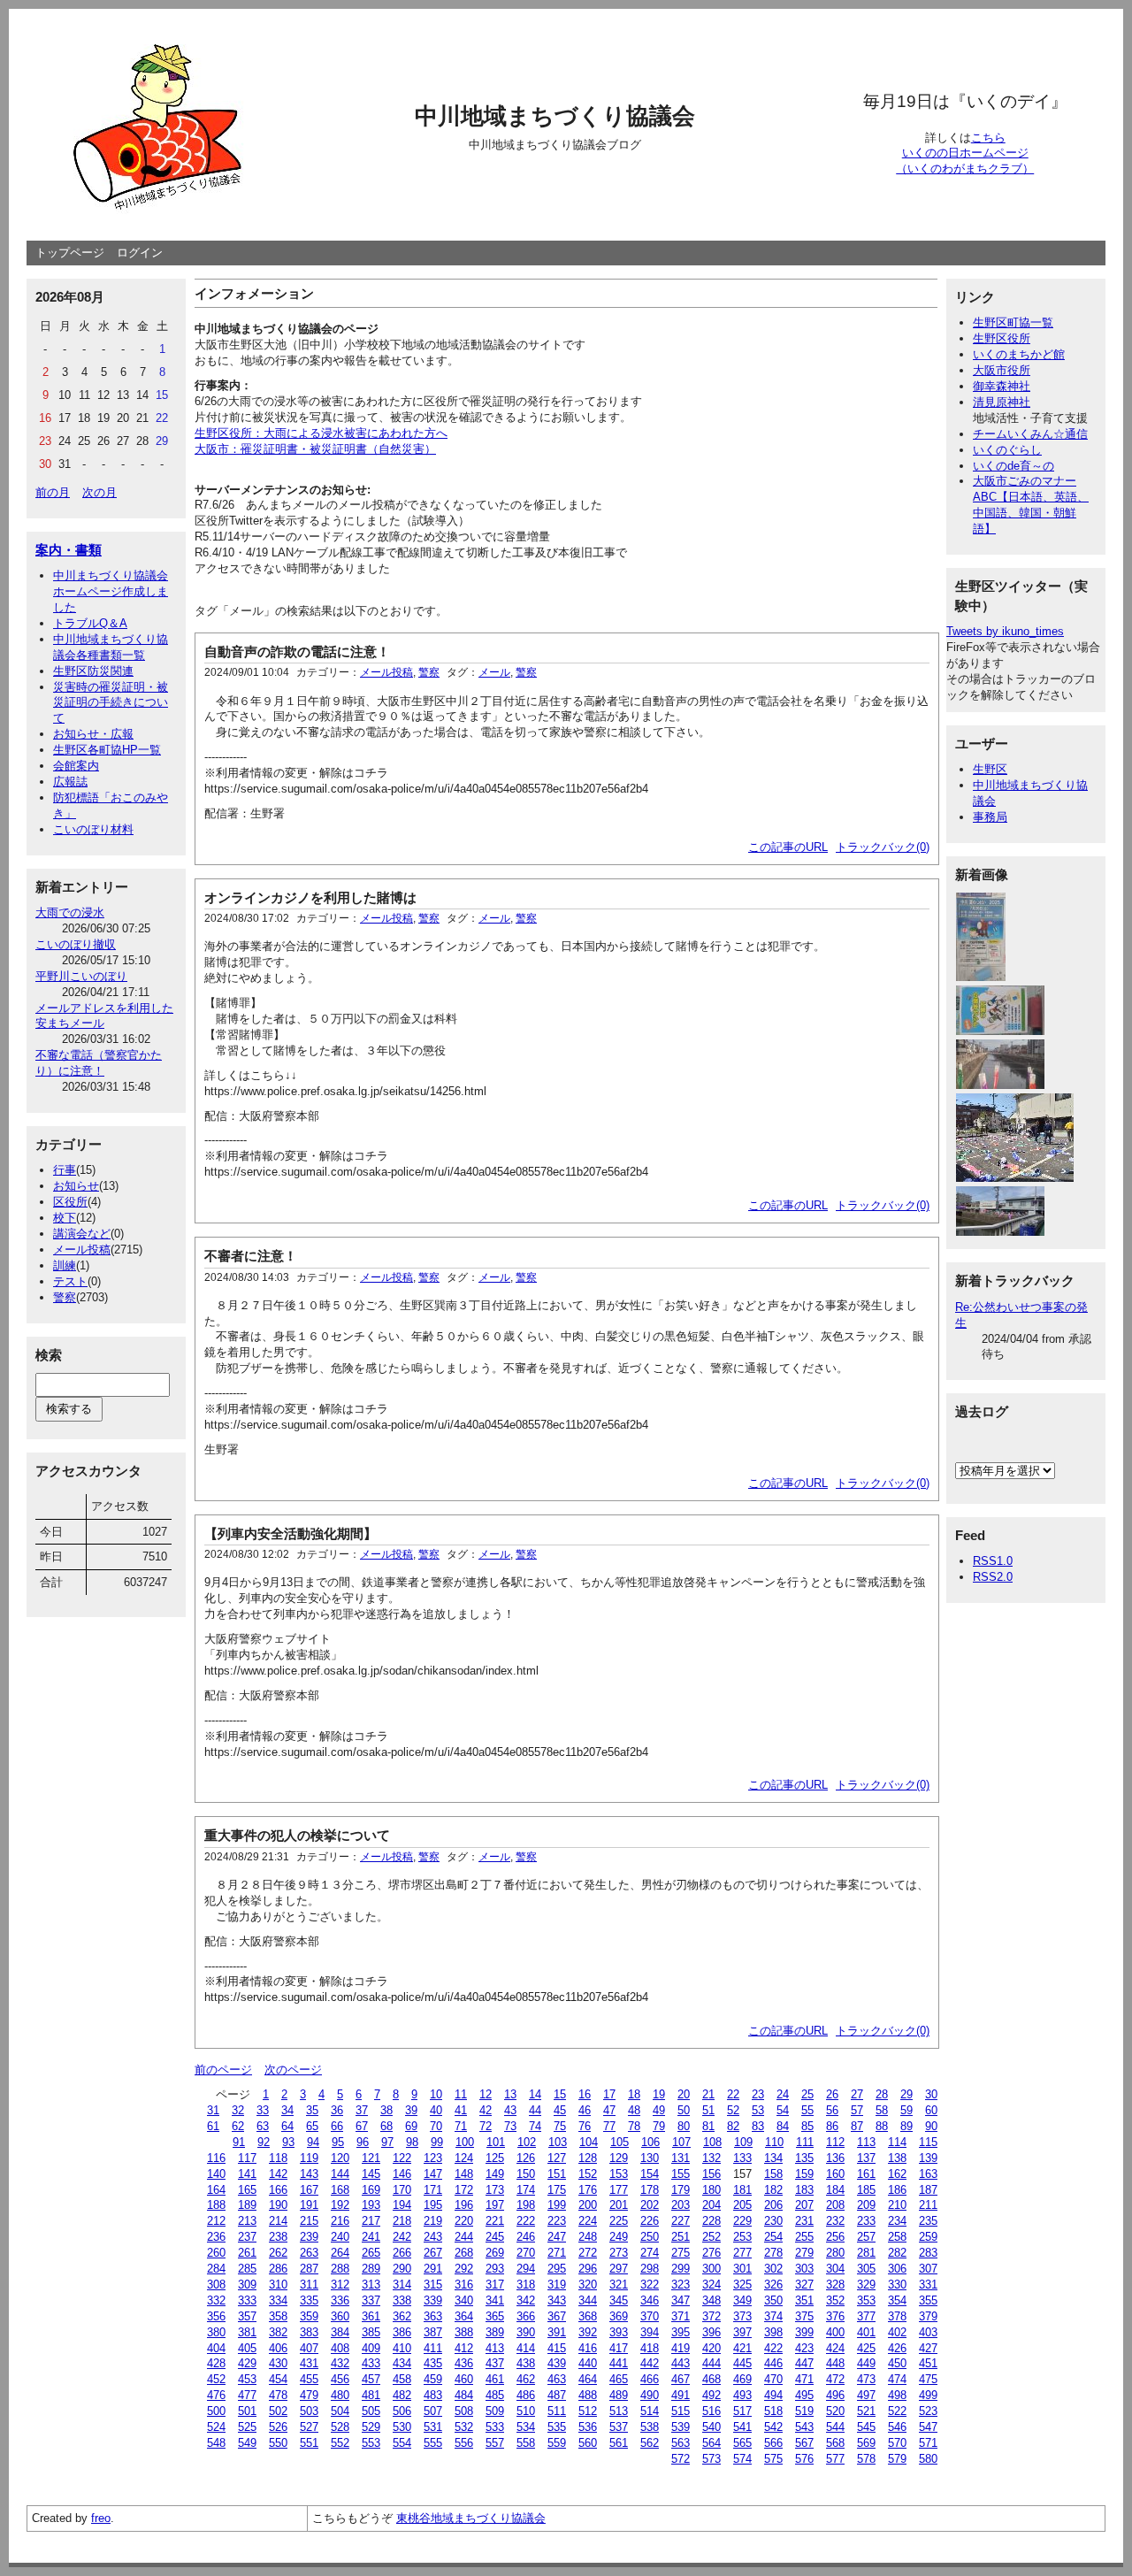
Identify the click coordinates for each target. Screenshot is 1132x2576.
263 (309, 2253)
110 (774, 2142)
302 (773, 2269)
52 (733, 2110)
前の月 (53, 492)
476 (216, 2395)
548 (216, 2443)
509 (495, 2411)
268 (464, 2253)
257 (866, 2237)
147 (433, 2174)
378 (897, 2316)
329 (866, 2285)
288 (340, 2269)
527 (309, 2427)
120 (340, 2158)
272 (588, 2253)
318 (526, 2285)
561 (619, 2443)
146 (402, 2174)
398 (773, 2332)
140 (216, 2174)
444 (711, 2363)
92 (264, 2142)
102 (527, 2142)
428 (216, 2363)
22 (733, 2094)
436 (464, 2363)
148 (464, 2174)
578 (866, 2459)
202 (650, 2205)
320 (588, 2285)
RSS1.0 (993, 1561)
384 (340, 2332)
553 (371, 2443)
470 (773, 2379)
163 (928, 2174)
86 (832, 2126)
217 (371, 2221)
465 (619, 2379)
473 (866, 2379)
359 (309, 2316)
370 (650, 2316)
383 (309, 2332)
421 (742, 2348)
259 (928, 2237)
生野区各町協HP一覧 (107, 750)
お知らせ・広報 (93, 734)
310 (278, 2285)
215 (309, 2221)
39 (411, 2110)
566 (773, 2443)
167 (309, 2190)
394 (650, 2332)
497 (866, 2395)
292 (464, 2269)
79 (659, 2126)
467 (681, 2379)
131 (681, 2158)
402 (897, 2332)
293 (495, 2269)
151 (557, 2174)
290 (402, 2269)
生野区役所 (1002, 338)
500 (216, 2411)
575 (773, 2459)
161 (866, 2174)
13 (510, 2094)
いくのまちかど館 (1019, 354)
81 (708, 2126)
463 (557, 2379)
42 (486, 2110)
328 (835, 2285)
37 (362, 2110)
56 (832, 2110)
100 (465, 2142)
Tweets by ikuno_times (1005, 631)
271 (557, 2253)
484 (464, 2395)
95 (338, 2142)
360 (340, 2316)
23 (758, 2094)
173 (495, 2190)
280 (835, 2253)
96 (363, 2142)
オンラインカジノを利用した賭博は (310, 897)
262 (278, 2253)
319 (557, 2285)
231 (804, 2221)
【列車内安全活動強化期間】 (291, 1533)
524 (216, 2427)
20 (684, 2094)
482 (402, 2395)
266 (402, 2253)
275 (681, 2253)
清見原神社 (1002, 402)
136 (835, 2158)
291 (433, 2269)
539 (681, 2427)
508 (464, 2411)
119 (309, 2158)
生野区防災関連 (93, 671)
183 (804, 2190)
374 (773, 2316)
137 (866, 2158)
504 (340, 2411)
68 (386, 2126)
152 (588, 2174)
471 (804, 2379)
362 (402, 2316)
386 (402, 2332)
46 (585, 2110)
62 (238, 2126)
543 (804, 2427)
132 (711, 2158)
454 (278, 2379)
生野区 (990, 769)
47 (609, 2110)
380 (216, 2332)
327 (804, 2285)
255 (804, 2237)
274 (650, 2253)
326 (773, 2285)
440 (588, 2363)
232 (835, 2221)
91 (239, 2142)
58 (882, 2110)
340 (464, 2300)
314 (402, 2285)
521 (866, 2411)
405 (247, 2348)
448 (835, 2363)
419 (681, 2348)
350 (773, 2300)
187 (928, 2190)
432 (340, 2363)
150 (526, 2174)
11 (461, 2094)
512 (588, 2411)
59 (906, 2110)
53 (758, 2110)
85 (807, 2126)
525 (247, 2427)
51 (708, 2110)
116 (216, 2158)
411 (433, 2348)
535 (557, 2427)
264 (340, 2253)
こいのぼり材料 (93, 829)
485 (495, 2395)
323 (681, 2285)
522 (897, 2411)
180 (711, 2190)
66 (337, 2126)
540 (711, 2427)
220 (464, 2221)
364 (464, 2316)
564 (711, 2443)
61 (213, 2126)
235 (928, 2221)
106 (650, 2142)
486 (526, 2395)
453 (247, 2379)
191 (309, 2205)
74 (535, 2126)
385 (371, 2332)
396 (711, 2332)
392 (588, 2332)
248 (588, 2237)
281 (866, 2253)
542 (773, 2427)
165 (247, 2190)
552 (340, 2443)
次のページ (293, 2070)
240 (340, 2237)
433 (371, 2363)
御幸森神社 (1002, 386)
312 (340, 2285)
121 (371, 2158)
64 (287, 2126)
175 (557, 2190)
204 (711, 2205)
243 (433, 2237)
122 (402, 2158)
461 (495, 2379)
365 (495, 2316)
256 (835, 2237)
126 (526, 2158)
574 (742, 2459)
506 (402, 2411)
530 (402, 2427)
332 (216, 2300)
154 (650, 2174)
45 (560, 2110)
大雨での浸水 (70, 912)
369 (619, 2316)
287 (309, 2269)
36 (337, 2110)
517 (742, 2411)
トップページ (70, 253)
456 (340, 2379)
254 (773, 2237)
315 (433, 2285)
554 (402, 2443)
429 (247, 2363)
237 (247, 2237)
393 (619, 2332)
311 (309, 2285)
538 (650, 2427)
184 (835, 2190)
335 (309, 2300)
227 (681, 2221)
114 (897, 2142)
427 (928, 2348)
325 (742, 2285)
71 (461, 2126)
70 (436, 2126)
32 (238, 2110)
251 (681, 2237)
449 (866, 2363)
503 (309, 2411)
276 (711, 2253)
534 (526, 2427)
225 (619, 2221)
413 (495, 2348)
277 (742, 2253)
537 (619, 2427)
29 (906, 2094)
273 (619, 2253)
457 (371, 2379)
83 (758, 2126)
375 (804, 2316)
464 (588, 2379)
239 (309, 2237)
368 (588, 2316)
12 (486, 2094)
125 (495, 2158)
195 (433, 2205)
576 (804, 2459)
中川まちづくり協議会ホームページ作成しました (111, 591)
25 (807, 2094)
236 (216, 2237)
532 (464, 2427)
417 (619, 2348)
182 (773, 2190)
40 (436, 2110)
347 (681, 2300)
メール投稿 (82, 1250)
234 (897, 2221)
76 (585, 2126)
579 (897, 2459)
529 (371, 2427)
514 (650, 2411)
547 (928, 2427)
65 (312, 2126)
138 (897, 2158)
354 (897, 2300)
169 (371, 2190)
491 (681, 2395)
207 (804, 2205)
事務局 (990, 817)
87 (857, 2126)
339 (433, 2300)
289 (371, 2269)
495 (804, 2395)
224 (588, 2221)
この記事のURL (788, 847)
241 (371, 2237)
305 (866, 2269)
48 (634, 2110)
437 (495, 2363)
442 (650, 2363)
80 (684, 2126)
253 (742, 2237)
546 (897, 2427)
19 (659, 2094)
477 (247, 2395)
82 (733, 2126)
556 (464, 2443)
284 (216, 2269)
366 (526, 2316)
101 (496, 2142)
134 (773, 2158)
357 (247, 2316)
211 (928, 2205)
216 (340, 2221)
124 (464, 2158)
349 (742, 2300)
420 (711, 2348)
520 (835, 2411)
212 (216, 2221)
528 (340, 2427)
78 (634, 2126)
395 (681, 2332)
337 (371, 2300)
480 (340, 2395)
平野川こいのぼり (81, 976)
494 (773, 2395)
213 (247, 2221)
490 (650, 2395)
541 (742, 2427)
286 (278, 2269)
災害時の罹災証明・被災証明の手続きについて (111, 703)
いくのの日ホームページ (965, 153)
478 (278, 2395)
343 (557, 2300)
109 (743, 2142)
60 (931, 2110)
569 (866, 2443)
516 (711, 2411)
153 (619, 2174)
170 (402, 2190)
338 (402, 2300)
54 (783, 2110)
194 (402, 2205)
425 (866, 2348)
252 (711, 2237)
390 (526, 2332)
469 (742, 2379)
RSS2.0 (993, 1577)
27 (857, 2094)
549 (247, 2443)
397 (742, 2332)
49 (659, 2110)
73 (510, 2126)
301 (742, 2269)
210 (897, 2205)
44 (535, 2110)
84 (783, 2126)
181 (742, 2190)
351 (804, 2300)
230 (773, 2221)
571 (928, 2443)
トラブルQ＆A (90, 623)
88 (882, 2126)
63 (263, 2126)
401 (866, 2332)
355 (928, 2300)
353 (866, 2300)
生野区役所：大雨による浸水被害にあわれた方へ (321, 433)
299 (681, 2269)
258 (897, 2237)
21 (708, 2094)
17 (609, 2094)
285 (247, 2269)
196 (464, 2205)
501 (247, 2411)
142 (278, 2174)
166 (278, 2190)
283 (928, 2253)
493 (742, 2395)
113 (866, 2142)
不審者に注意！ (251, 1256)
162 (897, 2174)
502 (278, 2411)
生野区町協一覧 (1013, 322)
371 (681, 2316)
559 (557, 2443)
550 (278, 2443)
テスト (70, 1281)
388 (464, 2332)
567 (804, 2443)
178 (650, 2190)
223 (557, 2221)
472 (835, 2379)
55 (807, 2110)
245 (495, 2237)
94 (313, 2142)
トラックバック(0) (883, 847)
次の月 (99, 492)
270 (526, 2253)
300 (711, 2269)
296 (588, 2269)
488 (588, 2395)
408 (340, 2348)
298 (650, 2269)
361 (371, 2316)
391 (557, 2332)
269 (495, 2253)
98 (412, 2142)
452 (216, 2379)
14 (535, 2094)
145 (371, 2174)
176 (588, 2190)
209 (866, 2205)
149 (495, 2174)
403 (928, 2332)
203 (681, 2205)
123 (433, 2158)
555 (433, 2443)
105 (620, 2142)
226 (650, 2221)
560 (588, 2443)
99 (437, 2142)
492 (711, 2395)
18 (634, 2094)
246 (526, 2237)
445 (742, 2363)
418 (650, 2348)
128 (588, 2158)
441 (619, 2363)
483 (433, 2395)
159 (804, 2174)
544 (835, 2427)
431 (309, 2363)
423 (804, 2348)
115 (928, 2142)
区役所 (70, 1202)
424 (835, 2348)
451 (928, 2363)
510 (526, 2411)
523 (928, 2411)
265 (371, 2253)
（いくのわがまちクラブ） (965, 169)
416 (588, 2348)
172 (464, 2190)
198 (526, 2205)
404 (216, 2348)
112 (835, 2142)
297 (619, 2269)
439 (557, 2363)
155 (681, 2174)
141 (247, 2174)
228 (711, 2221)
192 (340, 2205)
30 (931, 2094)
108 (712, 2142)
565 (742, 2443)
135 (804, 2158)
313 (371, 2285)
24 (783, 2094)
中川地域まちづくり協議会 (555, 116)
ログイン (140, 253)
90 (931, 2126)
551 (309, 2443)
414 (526, 2348)
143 (309, 2174)
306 (897, 2269)
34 (287, 2110)
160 (835, 2174)
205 (742, 2205)
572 (681, 2459)
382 (278, 2332)
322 (650, 2285)
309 (247, 2285)
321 (619, 2285)
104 (589, 2142)
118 (278, 2158)
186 (897, 2190)
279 (804, 2253)
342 (526, 2300)
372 (711, 2316)
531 (433, 2427)
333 (247, 2300)
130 (650, 2158)
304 (835, 2269)
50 (684, 2110)
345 (619, 2300)
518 (773, 2411)
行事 (65, 1170)
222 (526, 2221)
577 (835, 2459)
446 (773, 2363)
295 (557, 2269)
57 (857, 2110)
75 (560, 2126)
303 (804, 2269)
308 (216, 2285)
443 (681, 2363)
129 (619, 2158)
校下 (65, 1218)
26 (832, 2094)
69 (411, 2126)
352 (835, 2300)
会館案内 (76, 766)
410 (402, 2348)
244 (464, 2237)
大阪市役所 (1002, 370)
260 (216, 2253)
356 (216, 2316)
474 (897, 2379)
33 (263, 2110)
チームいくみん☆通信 (1030, 434)
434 (402, 2363)
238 (278, 2237)
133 (742, 2158)
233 (866, 2221)
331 (928, 2285)
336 (340, 2300)
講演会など (82, 1234)
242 (402, 2237)
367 (557, 2316)
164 (216, 2190)
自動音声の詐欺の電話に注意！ (297, 652)
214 (278, 2221)
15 (560, 2094)
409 (371, 2348)
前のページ (223, 2070)
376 (835, 2316)
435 (433, 2363)
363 (433, 2316)
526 (278, 2427)
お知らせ (76, 1186)
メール (494, 672)
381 (247, 2332)
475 (928, 2379)
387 (433, 2332)
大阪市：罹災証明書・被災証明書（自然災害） (315, 449)
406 (278, 2348)
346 (650, 2300)
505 (371, 2411)
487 (557, 2395)
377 (866, 2316)
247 (557, 2237)
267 (433, 2253)
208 (835, 2205)
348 (711, 2300)
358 (278, 2316)
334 (278, 2300)
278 (773, 2253)
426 (897, 2348)
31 (213, 2110)
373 (742, 2316)
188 (216, 2205)
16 (585, 2094)
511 (557, 2411)
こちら (988, 138)
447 (804, 2363)
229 (742, 2221)
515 (681, 2411)
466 (650, 2379)
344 (588, 2300)
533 (495, 2427)
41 (461, 2110)
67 (362, 2126)
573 (711, 2459)
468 (711, 2379)
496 (835, 2395)
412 (464, 2348)
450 (897, 2363)
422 (773, 2348)
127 (557, 2158)
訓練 (65, 1265)
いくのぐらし (1007, 450)
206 (773, 2205)
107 (681, 2142)
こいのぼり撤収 (76, 944)
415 (557, 2348)
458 (402, 2379)
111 (805, 2142)
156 (711, 2174)
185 (866, 2190)
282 (897, 2253)
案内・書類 (69, 550)
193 (371, 2205)
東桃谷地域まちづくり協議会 (471, 2518)
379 (928, 2316)
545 (866, 2427)
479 (309, 2395)
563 (681, 2443)
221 (495, 2221)
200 (588, 2205)
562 (650, 2443)
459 (433, 2379)
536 (588, 2427)
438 (526, 2363)
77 (609, 2126)
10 (436, 2094)
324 (711, 2285)
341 (495, 2300)
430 (278, 2363)
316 (464, 2285)
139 (928, 2158)
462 (526, 2379)
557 (495, 2443)
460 (464, 2379)
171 (433, 2190)
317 (495, 2285)
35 (312, 2110)
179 (681, 2190)
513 (619, 2411)
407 (309, 2348)
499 (928, 2395)
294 (526, 2269)
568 (835, 2443)
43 (510, 2110)
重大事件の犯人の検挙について (297, 1835)
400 (835, 2332)
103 (558, 2142)
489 (619, 2395)
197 (495, 2205)
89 (906, 2126)
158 (773, 2174)
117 (247, 2158)
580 (928, 2459)
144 (340, 2174)
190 (278, 2205)
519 (804, 2411)
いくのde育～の (1013, 466)
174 (526, 2190)
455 (309, 2379)
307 (928, 2269)
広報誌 (70, 782)
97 (387, 2142)
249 (619, 2237)
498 (897, 2395)
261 (247, 2253)
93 (288, 2142)
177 (619, 2190)
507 (433, 2411)
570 (897, 2443)
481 (371, 2395)
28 (882, 2094)
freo (101, 2518)
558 (526, 2443)
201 (619, 2205)
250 (650, 2237)
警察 (65, 1297)
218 (402, 2221)
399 (804, 2332)
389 (495, 2332)
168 (340, 2190)
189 (247, 2205)
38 (386, 2110)
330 (897, 2285)
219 (433, 2221)
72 (486, 2126)
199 (557, 2205)
